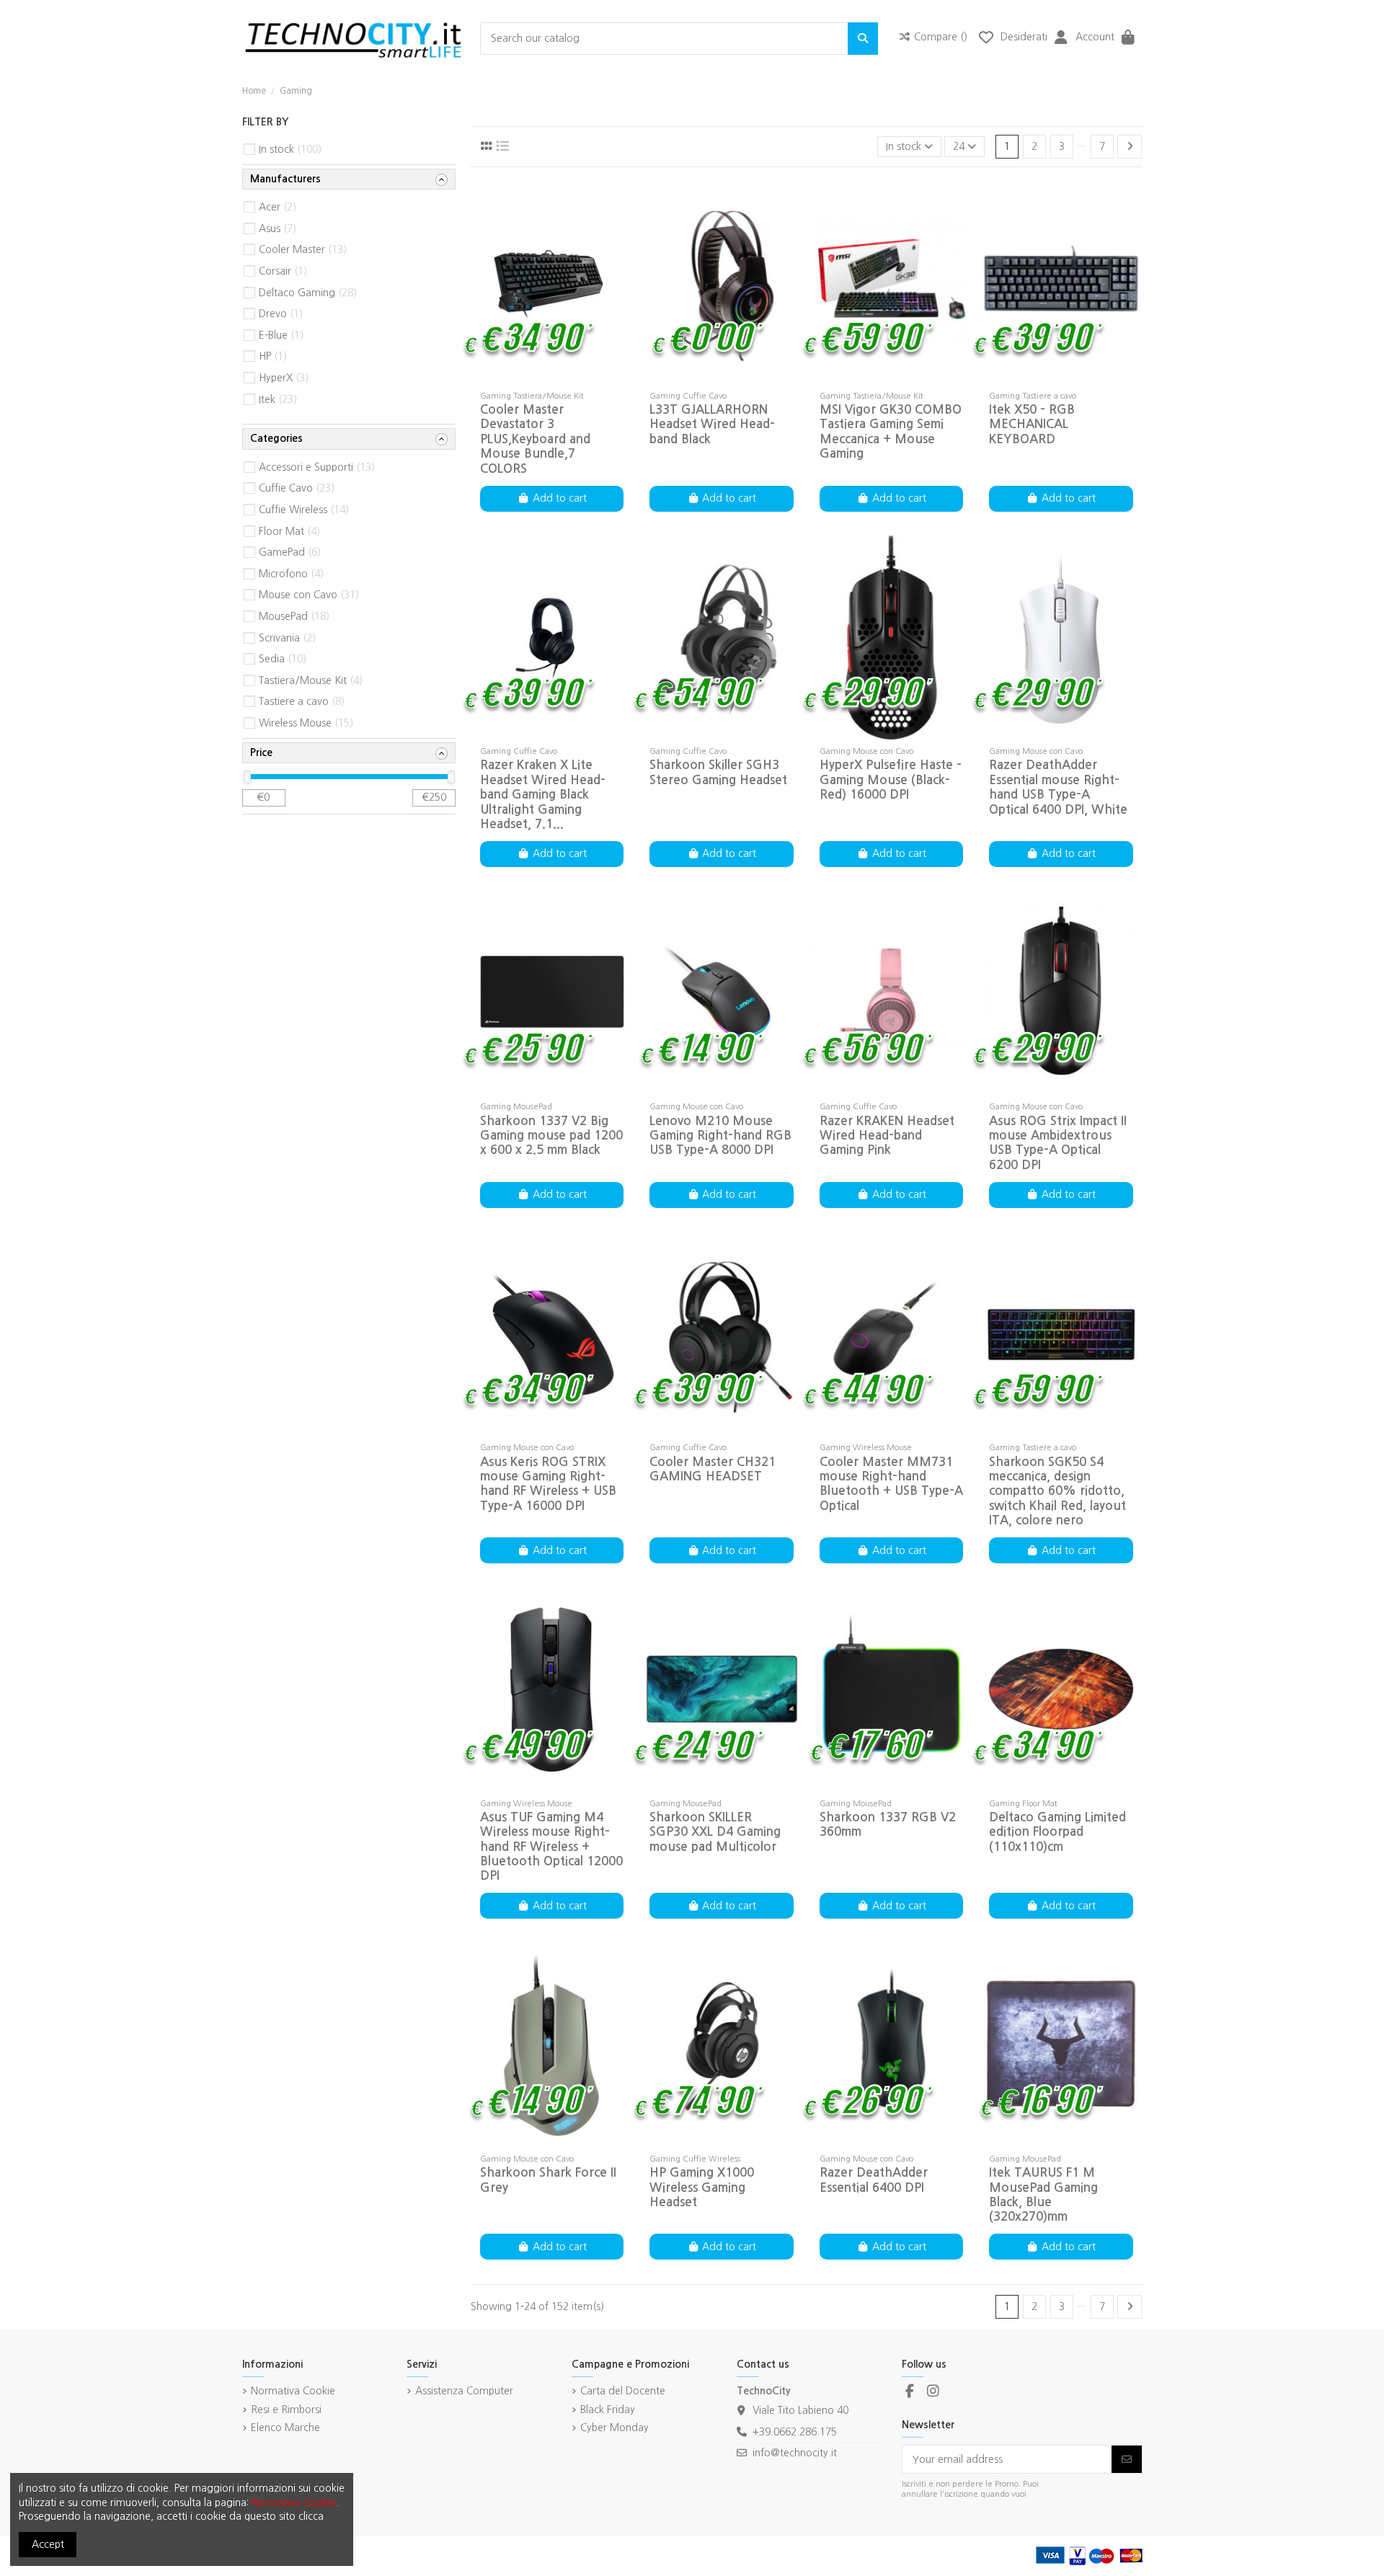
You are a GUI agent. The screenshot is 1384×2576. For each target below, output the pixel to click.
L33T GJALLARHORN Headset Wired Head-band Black (712, 425)
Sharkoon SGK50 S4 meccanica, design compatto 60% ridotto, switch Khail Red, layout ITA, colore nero (1057, 1492)
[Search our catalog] (863, 39)
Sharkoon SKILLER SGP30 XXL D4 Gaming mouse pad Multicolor (715, 1832)
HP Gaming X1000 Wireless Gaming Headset (702, 2188)
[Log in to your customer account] (1061, 39)
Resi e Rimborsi (286, 2410)
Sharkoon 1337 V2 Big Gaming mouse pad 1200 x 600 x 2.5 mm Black (551, 1136)
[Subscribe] (1127, 2459)
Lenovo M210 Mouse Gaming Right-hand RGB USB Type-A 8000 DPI (720, 1136)
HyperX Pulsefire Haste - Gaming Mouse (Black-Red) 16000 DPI (891, 780)
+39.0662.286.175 (795, 2432)
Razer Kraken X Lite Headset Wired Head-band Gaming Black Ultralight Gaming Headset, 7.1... (543, 795)
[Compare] (551, 379)
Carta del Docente (623, 2391)
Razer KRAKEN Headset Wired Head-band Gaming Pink (887, 1136)
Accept (48, 2544)
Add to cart (560, 498)
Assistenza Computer (464, 2391)
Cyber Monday (615, 2428)
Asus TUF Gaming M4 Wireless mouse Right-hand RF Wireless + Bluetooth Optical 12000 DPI (551, 1847)
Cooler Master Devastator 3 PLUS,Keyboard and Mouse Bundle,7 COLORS (535, 439)
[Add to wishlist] (531, 379)
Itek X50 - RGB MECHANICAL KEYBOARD (1032, 425)
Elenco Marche (285, 2428)
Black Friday (608, 2410)
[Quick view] (572, 379)
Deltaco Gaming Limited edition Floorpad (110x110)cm (1057, 1832)
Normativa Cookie (293, 2391)
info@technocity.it (795, 2453)
